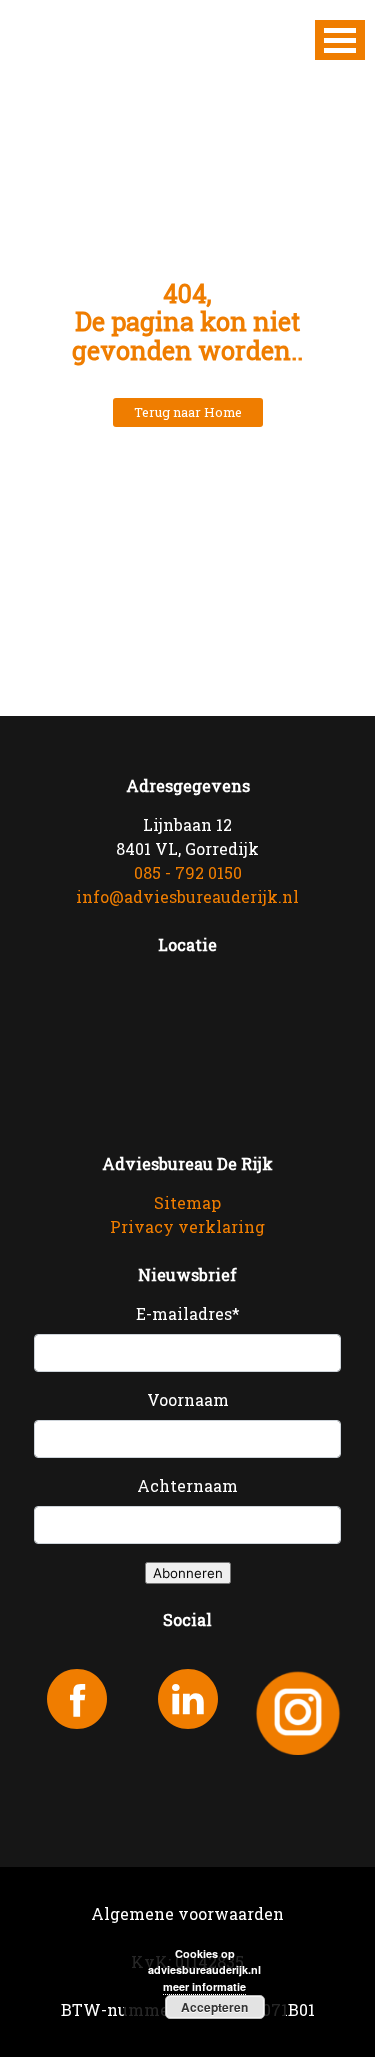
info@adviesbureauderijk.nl (187, 896)
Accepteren (214, 2007)
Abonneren (188, 1573)
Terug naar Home (188, 412)
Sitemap (187, 1202)
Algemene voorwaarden (187, 1913)
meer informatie (204, 1986)
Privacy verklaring (187, 1226)
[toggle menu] (340, 40)
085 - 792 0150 (188, 872)
